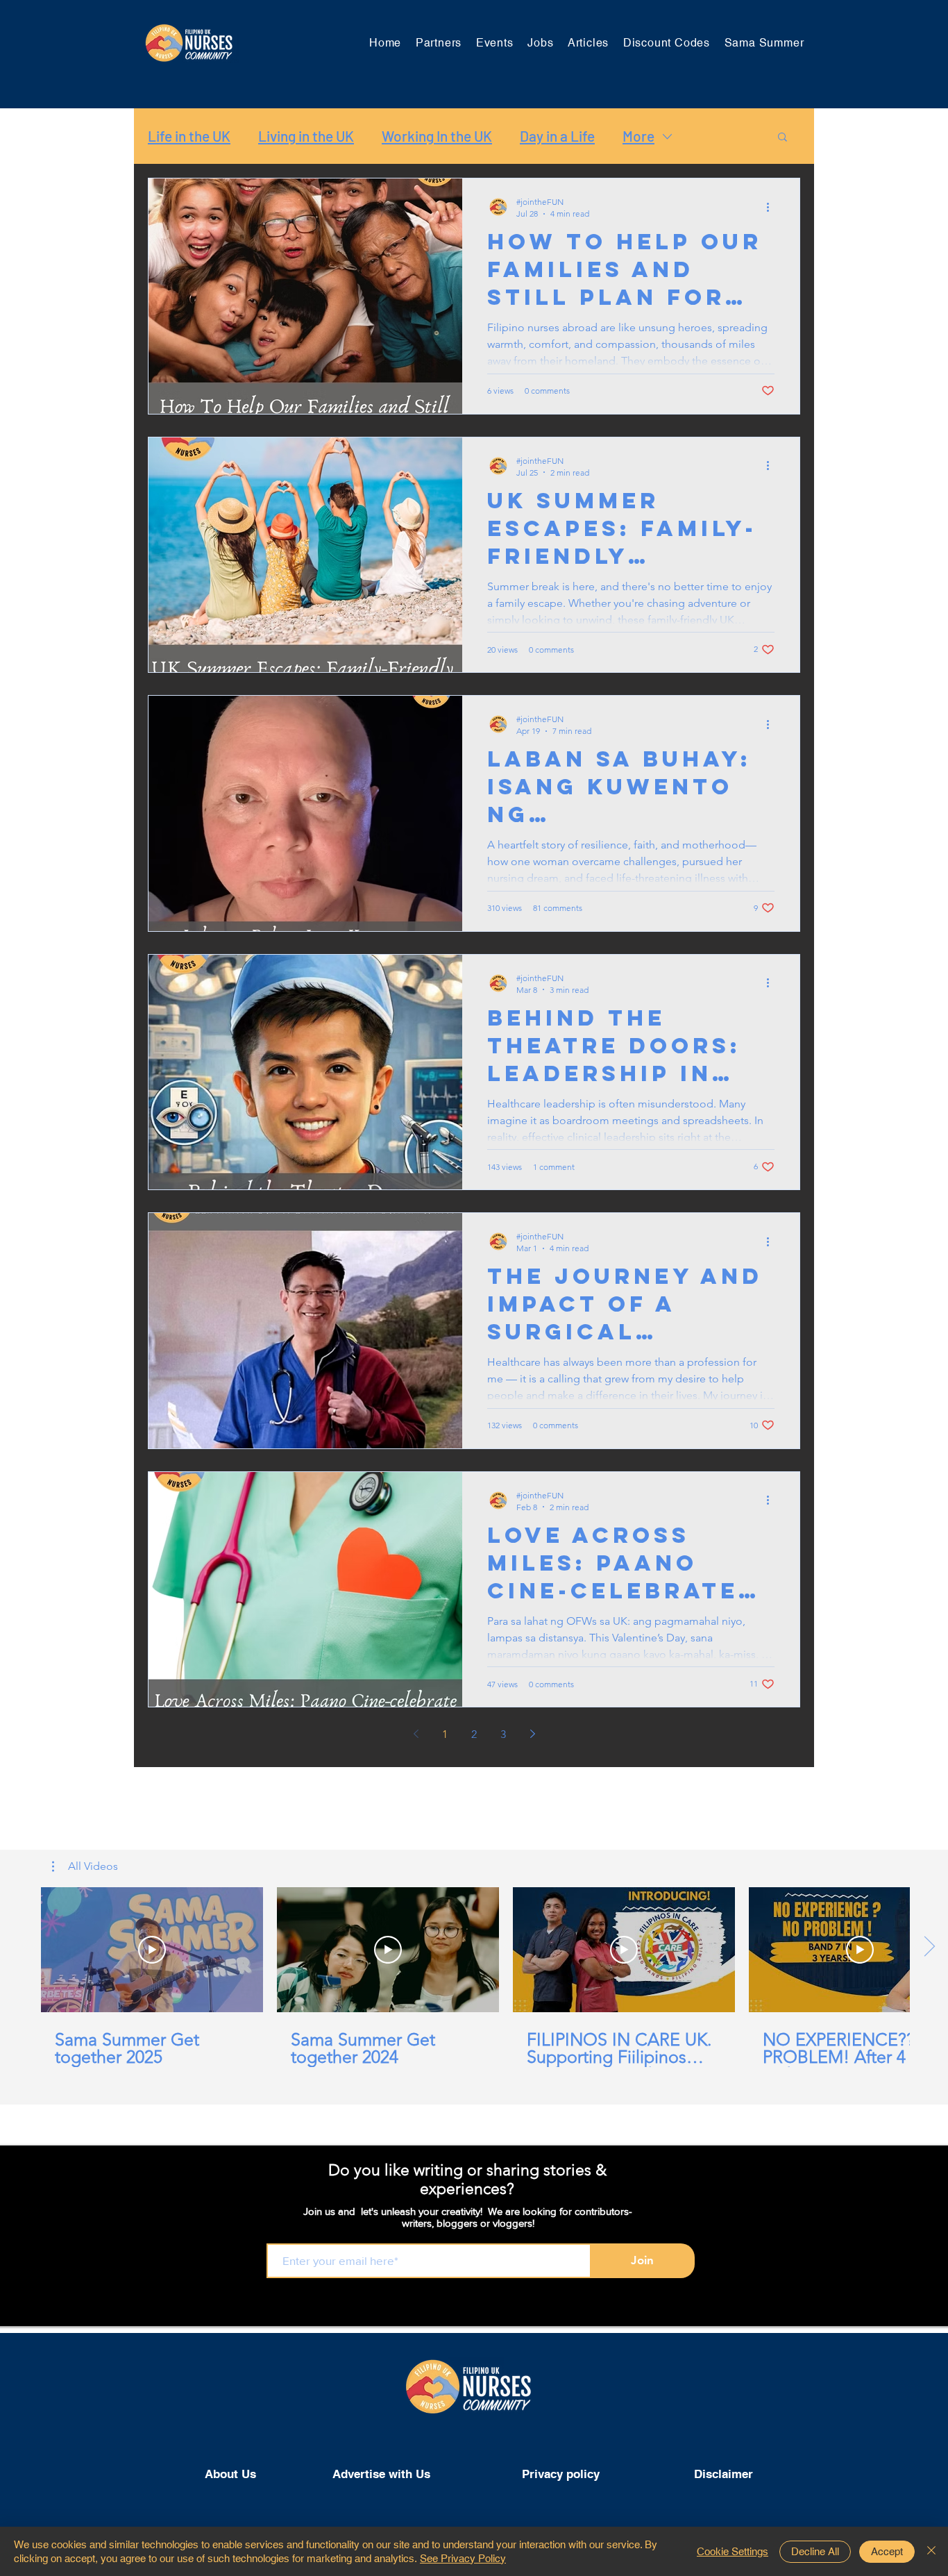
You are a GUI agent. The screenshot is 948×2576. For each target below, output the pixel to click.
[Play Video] (152, 1950)
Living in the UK (306, 136)
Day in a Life (557, 136)
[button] (782, 138)
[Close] (931, 2551)
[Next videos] (929, 1947)
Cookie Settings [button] (733, 2551)
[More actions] (772, 207)
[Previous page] (416, 1734)
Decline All (815, 2551)
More (638, 136)
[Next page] (532, 1734)
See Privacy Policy (463, 2558)
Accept (887, 2551)
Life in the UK (189, 136)
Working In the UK (437, 136)
